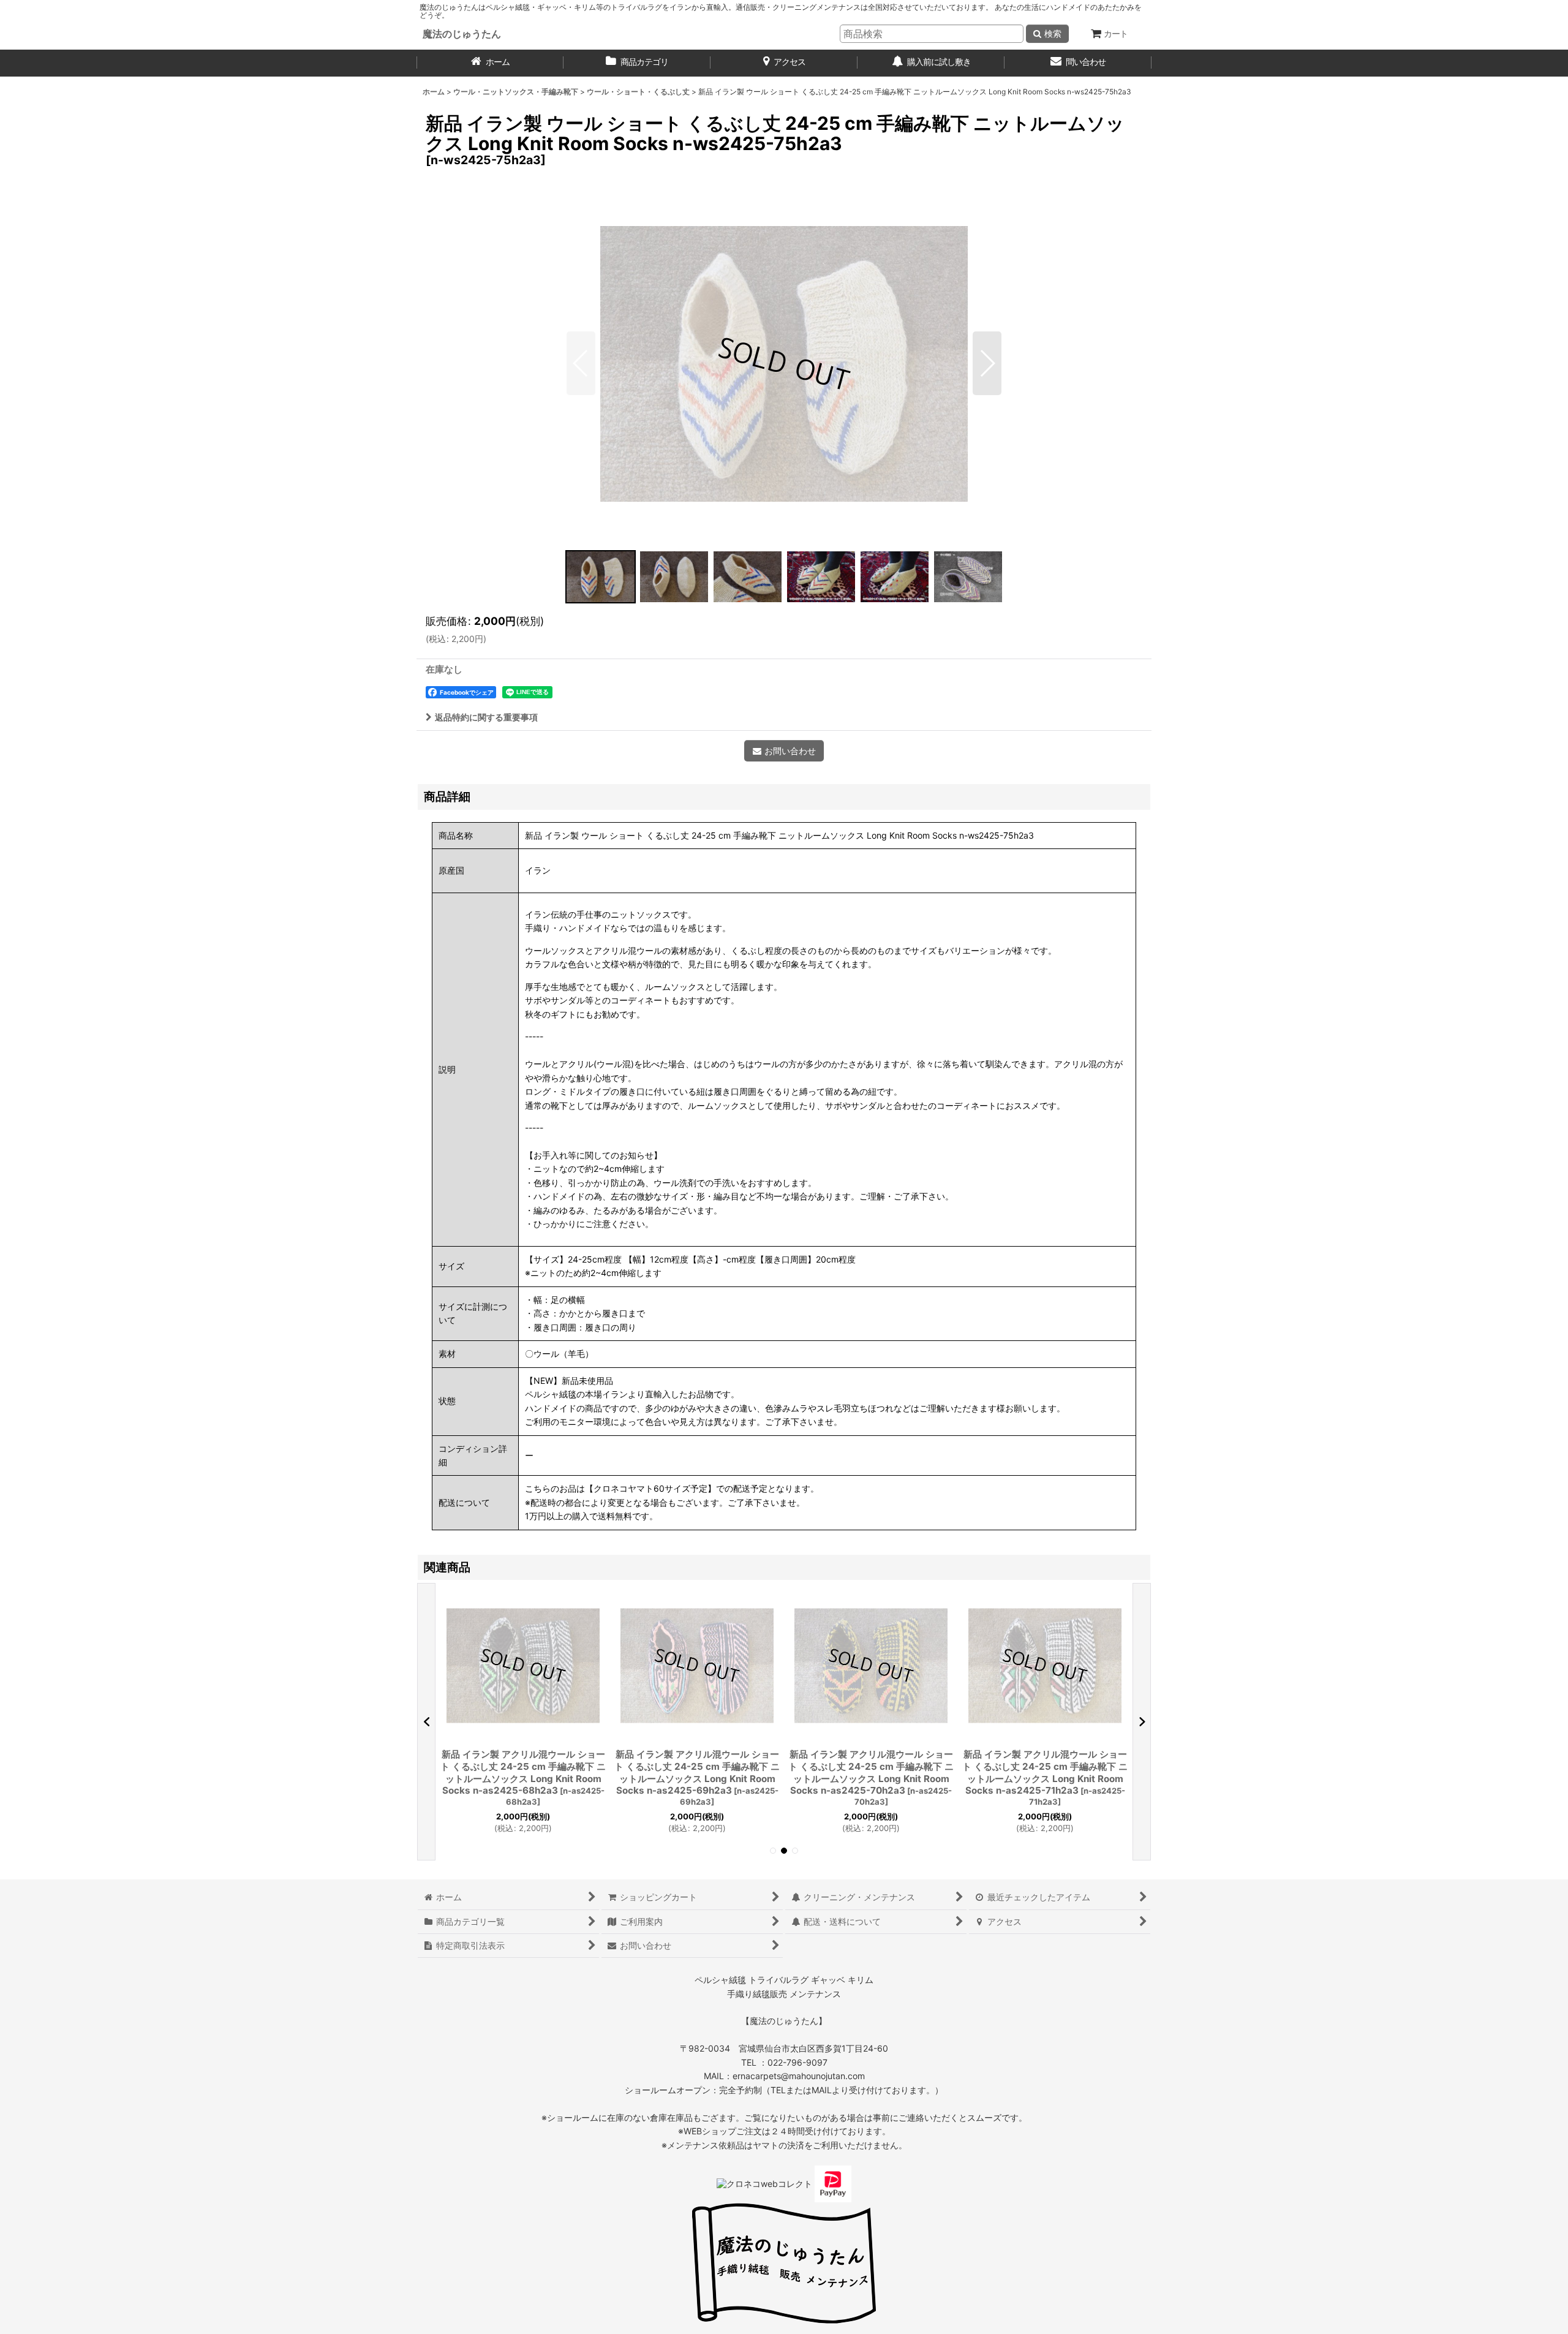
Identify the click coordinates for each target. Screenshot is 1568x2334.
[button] (581, 363)
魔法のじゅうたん (462, 34)
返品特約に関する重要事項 (486, 717)
